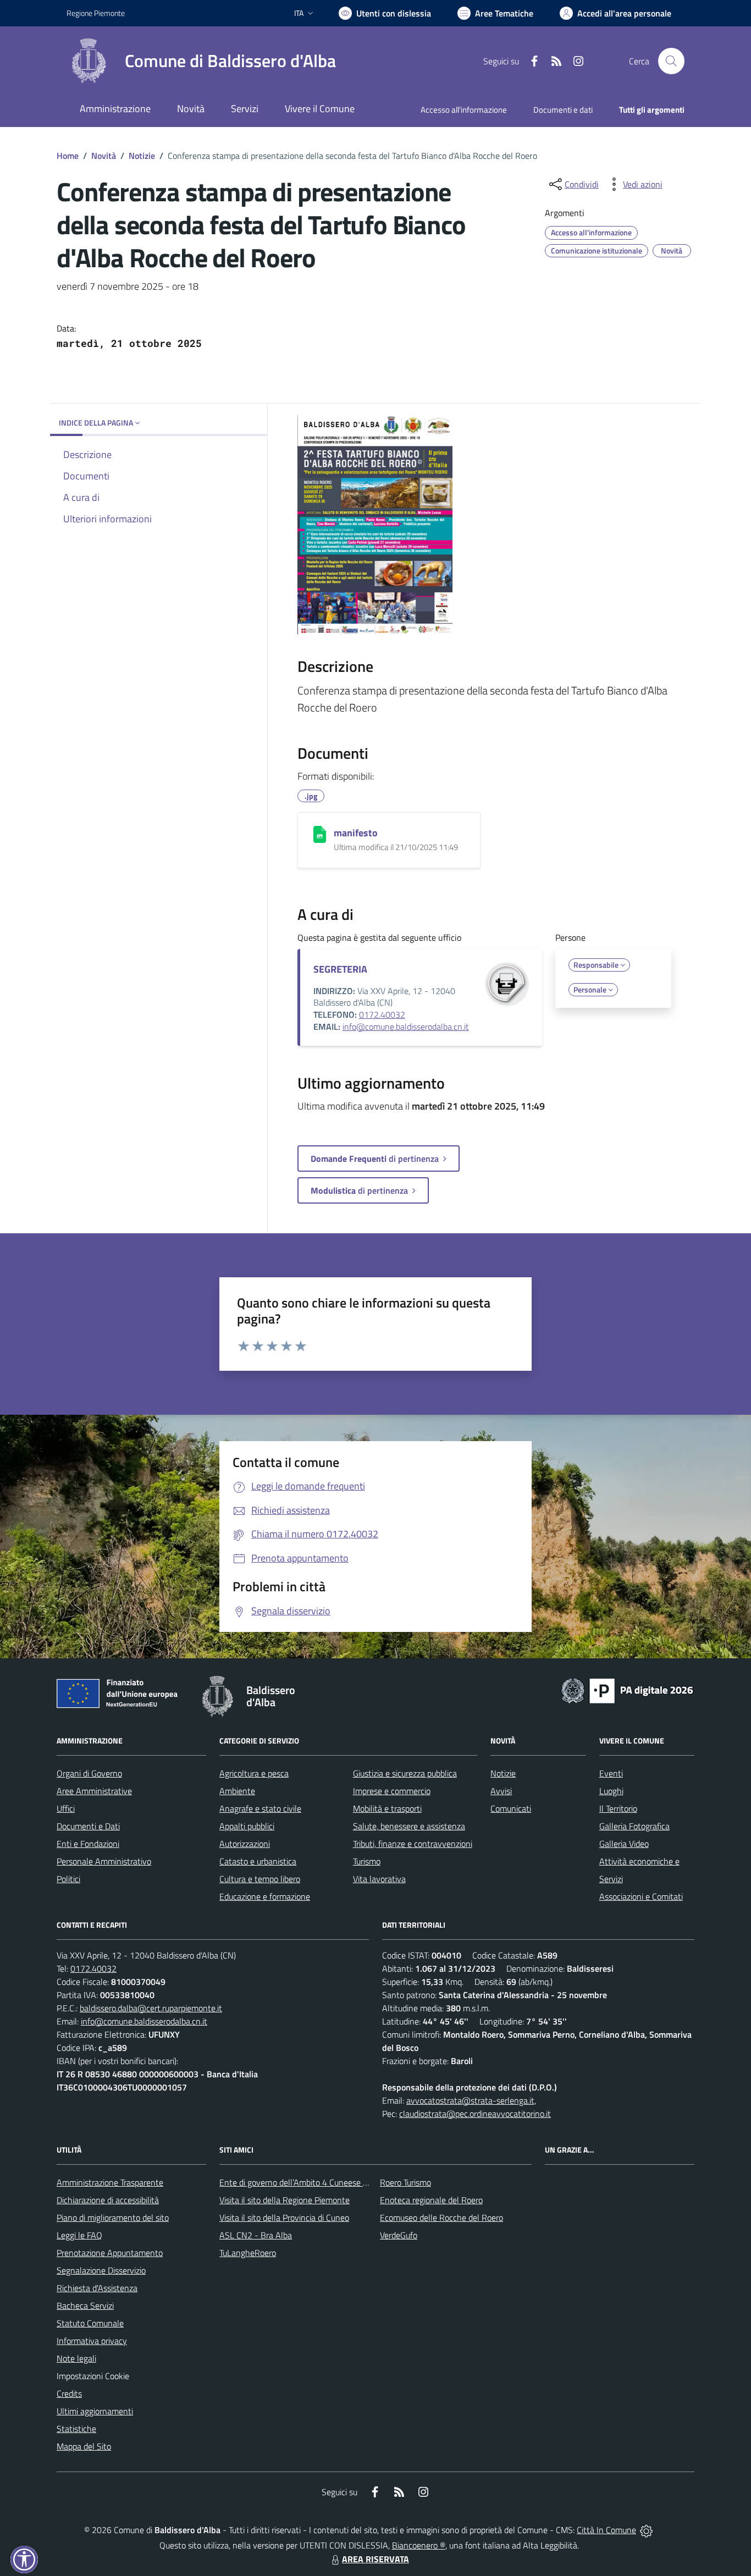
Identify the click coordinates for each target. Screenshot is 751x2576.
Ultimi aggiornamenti (95, 2411)
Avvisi (501, 1791)
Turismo (367, 1861)
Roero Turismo (405, 2182)
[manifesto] (320, 834)
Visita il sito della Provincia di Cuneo (284, 2218)
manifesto (356, 833)
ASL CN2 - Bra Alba (256, 2235)
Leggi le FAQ (79, 2235)
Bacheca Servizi (85, 2305)
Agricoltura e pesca (254, 1773)
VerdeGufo (399, 2235)
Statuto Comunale (90, 2323)
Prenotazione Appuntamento (110, 2253)
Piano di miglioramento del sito (113, 2218)
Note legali (76, 2358)
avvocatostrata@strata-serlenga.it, (471, 2100)
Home (68, 156)
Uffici (66, 1808)
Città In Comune (606, 2530)
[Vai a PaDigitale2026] (627, 1690)
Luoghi (611, 1791)
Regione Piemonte (96, 13)
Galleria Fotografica (634, 1826)
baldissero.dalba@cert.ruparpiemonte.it (151, 2008)
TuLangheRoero (248, 2253)
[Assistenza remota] (646, 2530)
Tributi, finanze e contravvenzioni (413, 1844)
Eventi (611, 1773)
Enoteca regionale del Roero (431, 2200)
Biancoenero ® (419, 2545)
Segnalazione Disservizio (101, 2270)
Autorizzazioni (245, 1844)
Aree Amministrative (94, 1791)
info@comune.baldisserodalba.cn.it (406, 1027)
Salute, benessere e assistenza (409, 1826)
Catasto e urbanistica (258, 1861)
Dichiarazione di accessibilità (108, 2200)
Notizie (142, 156)
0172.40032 (382, 1014)
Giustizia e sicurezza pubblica (405, 1773)
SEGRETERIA (340, 969)
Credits (69, 2393)
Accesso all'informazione (464, 110)
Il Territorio (618, 1808)
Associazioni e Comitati (641, 1896)
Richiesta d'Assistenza (97, 2288)
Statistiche (76, 2429)
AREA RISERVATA (375, 2559)
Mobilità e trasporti (387, 1808)
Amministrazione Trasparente (110, 2182)
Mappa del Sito (84, 2446)
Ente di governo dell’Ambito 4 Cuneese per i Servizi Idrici (321, 2182)
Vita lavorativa (379, 1879)
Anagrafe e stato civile (260, 1808)
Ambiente (237, 1791)
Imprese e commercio (392, 1791)
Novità (104, 156)
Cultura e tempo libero (260, 1879)
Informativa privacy (92, 2341)
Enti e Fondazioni (88, 1844)
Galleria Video (624, 1844)
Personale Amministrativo (104, 1861)
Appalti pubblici (247, 1826)
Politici (68, 1879)
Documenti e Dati (88, 1826)
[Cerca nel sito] (671, 61)
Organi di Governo (89, 1773)
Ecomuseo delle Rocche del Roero (441, 2218)
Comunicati (511, 1808)
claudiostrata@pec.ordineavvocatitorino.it (475, 2114)
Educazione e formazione (265, 1896)
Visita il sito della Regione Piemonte (285, 2200)
